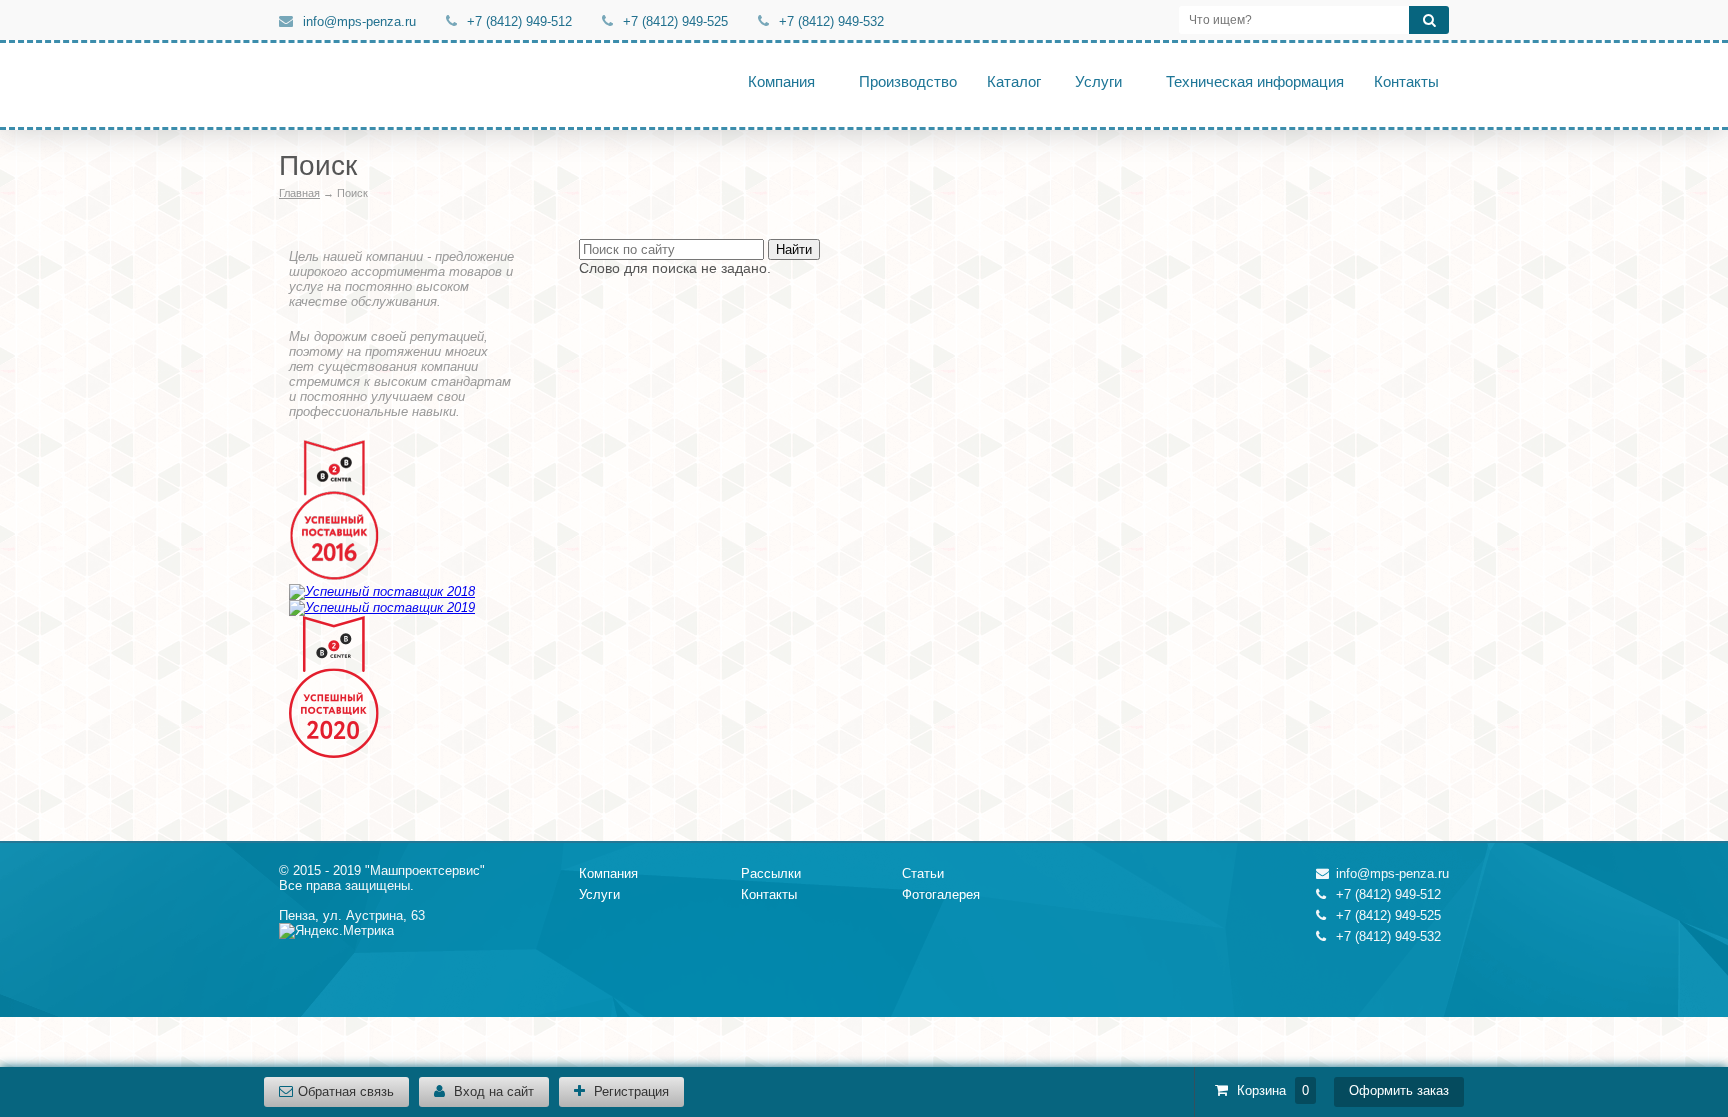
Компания (781, 81)
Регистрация (629, 1091)
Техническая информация (1255, 81)
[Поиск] (1429, 20)
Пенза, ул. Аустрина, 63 (352, 915)
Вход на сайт (492, 1091)
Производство (908, 81)
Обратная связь (346, 1091)
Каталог (1014, 81)
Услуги (1098, 81)
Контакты (1406, 81)
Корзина (1263, 1090)
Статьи (923, 873)
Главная (299, 193)
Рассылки (771, 873)
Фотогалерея (941, 894)
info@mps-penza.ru (359, 21)
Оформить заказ (1399, 1090)
